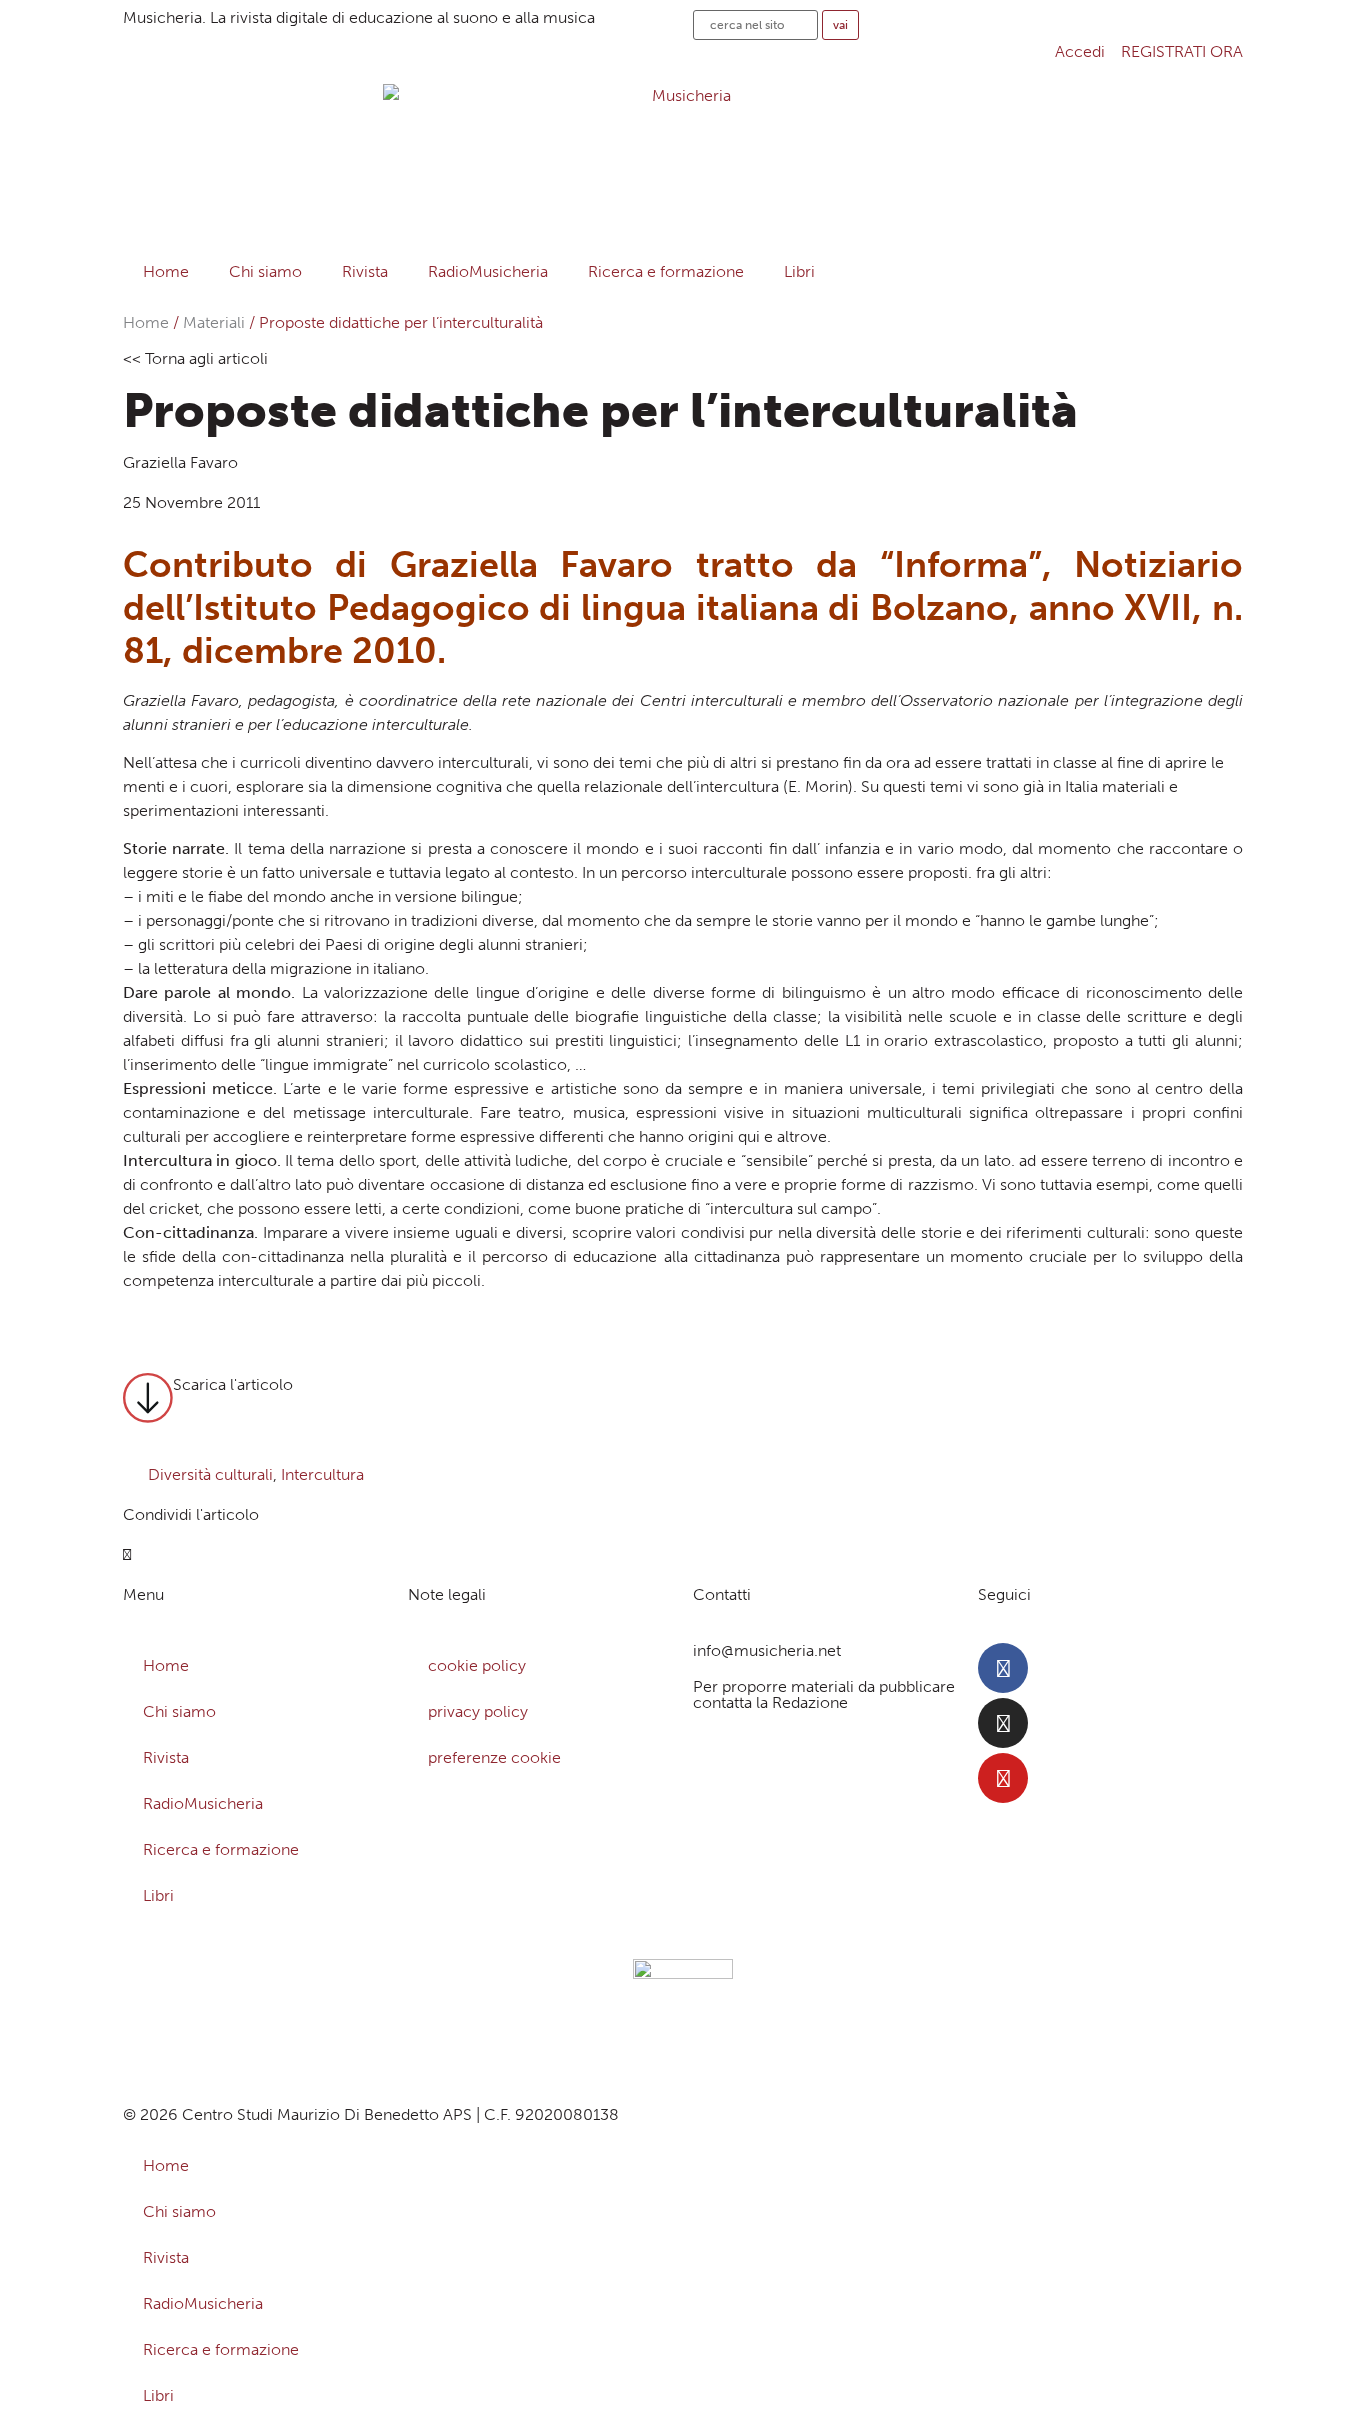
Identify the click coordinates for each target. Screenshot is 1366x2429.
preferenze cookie (494, 1757)
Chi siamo (265, 271)
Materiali (214, 322)
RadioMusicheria (488, 271)
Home (166, 271)
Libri (799, 271)
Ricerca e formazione (666, 271)
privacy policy (478, 1711)
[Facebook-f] (1003, 1668)
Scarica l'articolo (233, 1384)
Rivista (365, 271)
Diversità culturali (210, 1474)
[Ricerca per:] (755, 25)
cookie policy (477, 1665)
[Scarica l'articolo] (148, 1398)
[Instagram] (1003, 1723)
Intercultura (322, 1474)
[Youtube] (1003, 1778)
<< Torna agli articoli (195, 358)
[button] (127, 1555)
